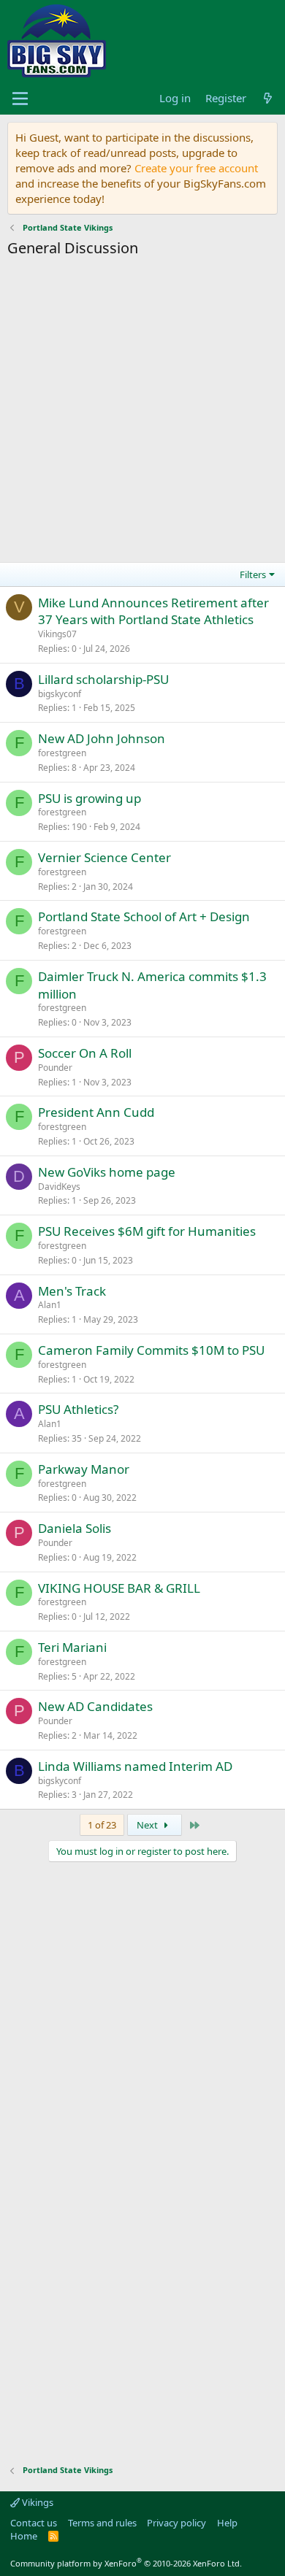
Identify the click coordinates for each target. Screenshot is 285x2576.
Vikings (37, 2502)
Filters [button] (253, 574)
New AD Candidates (95, 1706)
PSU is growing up (90, 798)
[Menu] (20, 99)
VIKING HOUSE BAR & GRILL (119, 1588)
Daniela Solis (75, 1528)
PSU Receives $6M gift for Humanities (147, 1231)
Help (227, 2523)
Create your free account (196, 168)
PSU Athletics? (78, 1409)
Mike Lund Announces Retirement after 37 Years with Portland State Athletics (153, 611)
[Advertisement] (142, 412)
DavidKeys (59, 1187)
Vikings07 (57, 634)
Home (24, 2536)
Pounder (55, 1068)
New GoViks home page (107, 1172)
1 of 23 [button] (102, 1825)
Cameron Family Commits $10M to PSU (151, 1350)
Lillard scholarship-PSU (103, 679)
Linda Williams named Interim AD (135, 1766)
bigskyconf (60, 694)
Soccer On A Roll (85, 1053)
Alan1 (50, 1305)
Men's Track (72, 1291)
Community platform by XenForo (126, 2563)
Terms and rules (102, 2523)
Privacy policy (176, 2523)
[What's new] (268, 98)
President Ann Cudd (96, 1112)
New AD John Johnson (102, 738)
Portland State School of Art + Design (144, 916)
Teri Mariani (72, 1647)
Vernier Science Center (104, 857)
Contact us (34, 2523)
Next (148, 1825)
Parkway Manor (84, 1469)
